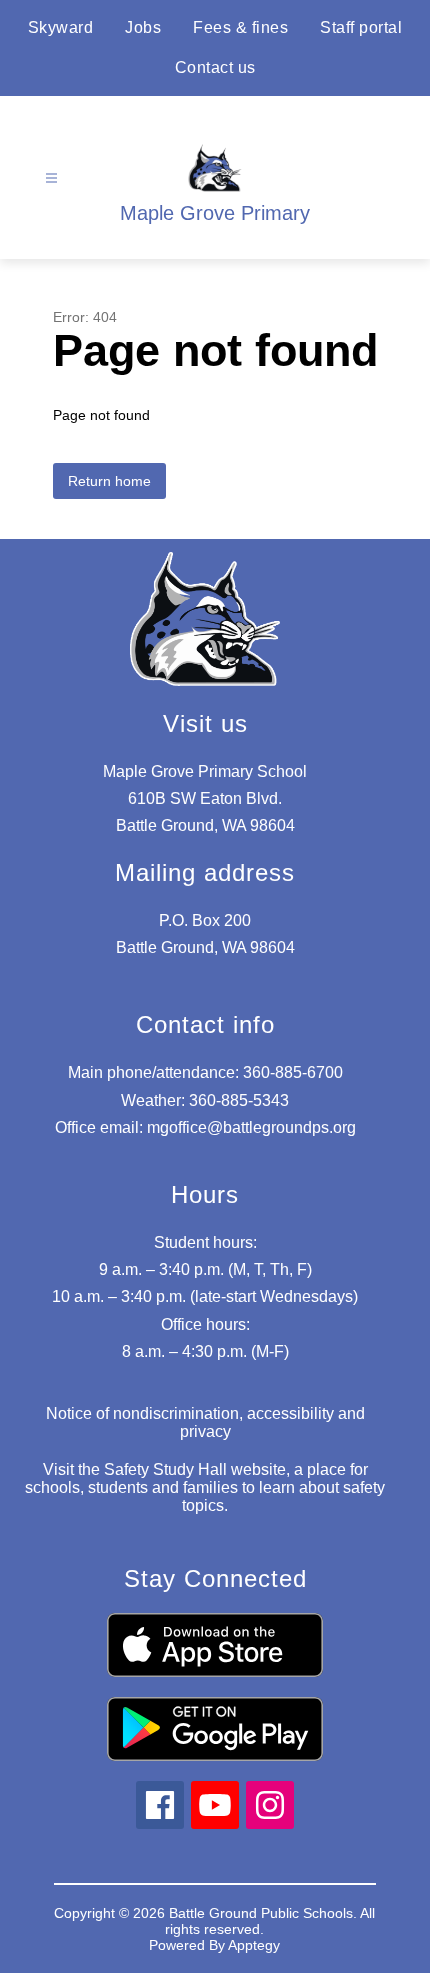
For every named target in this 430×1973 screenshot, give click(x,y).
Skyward (61, 27)
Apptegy (254, 1945)
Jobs (143, 27)
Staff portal (361, 27)
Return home (109, 481)
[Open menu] (51, 178)
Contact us (215, 67)
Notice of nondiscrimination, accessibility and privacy (205, 1422)
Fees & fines (240, 27)
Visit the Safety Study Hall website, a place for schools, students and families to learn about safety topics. (205, 1487)
